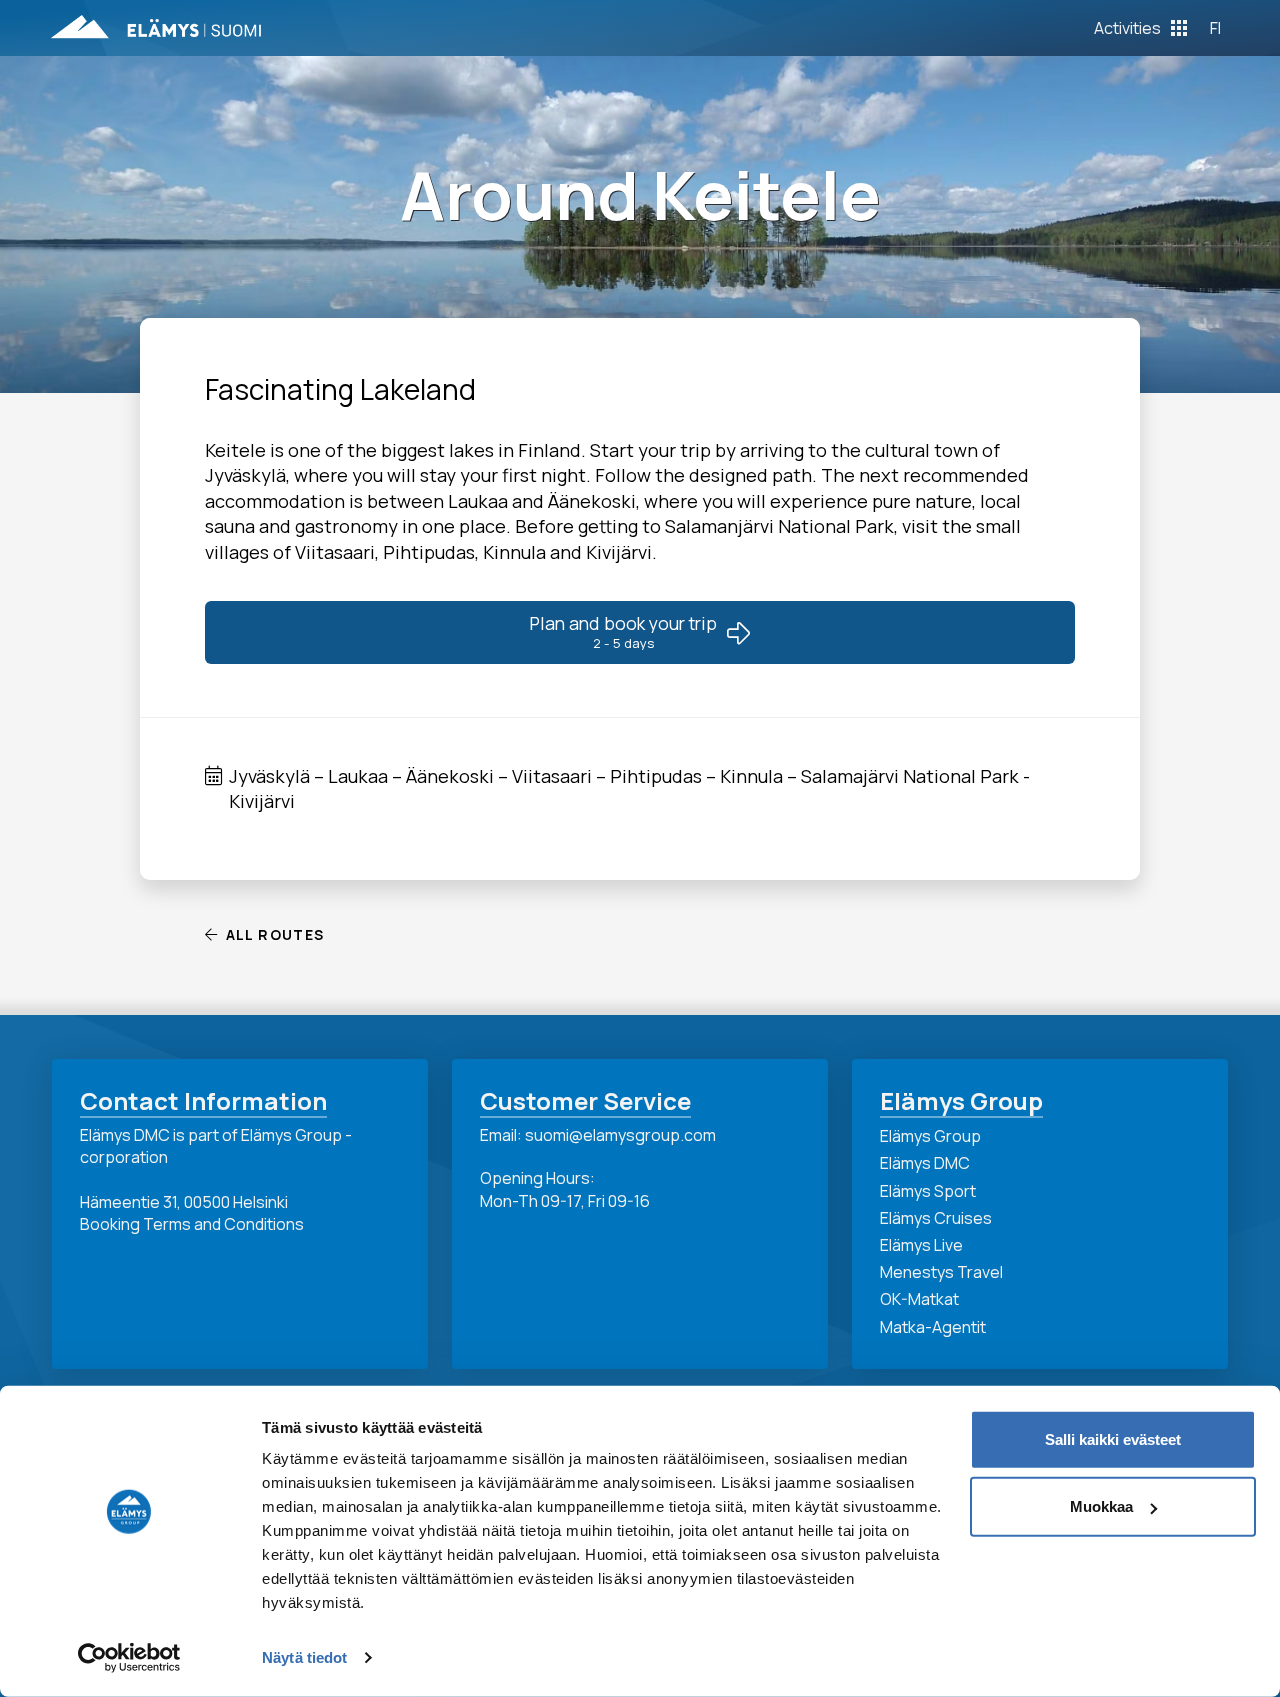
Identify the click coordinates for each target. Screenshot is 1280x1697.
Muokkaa (1101, 1506)
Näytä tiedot (304, 1657)
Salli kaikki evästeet (1113, 1439)
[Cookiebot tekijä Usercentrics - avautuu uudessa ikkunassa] (129, 1658)
